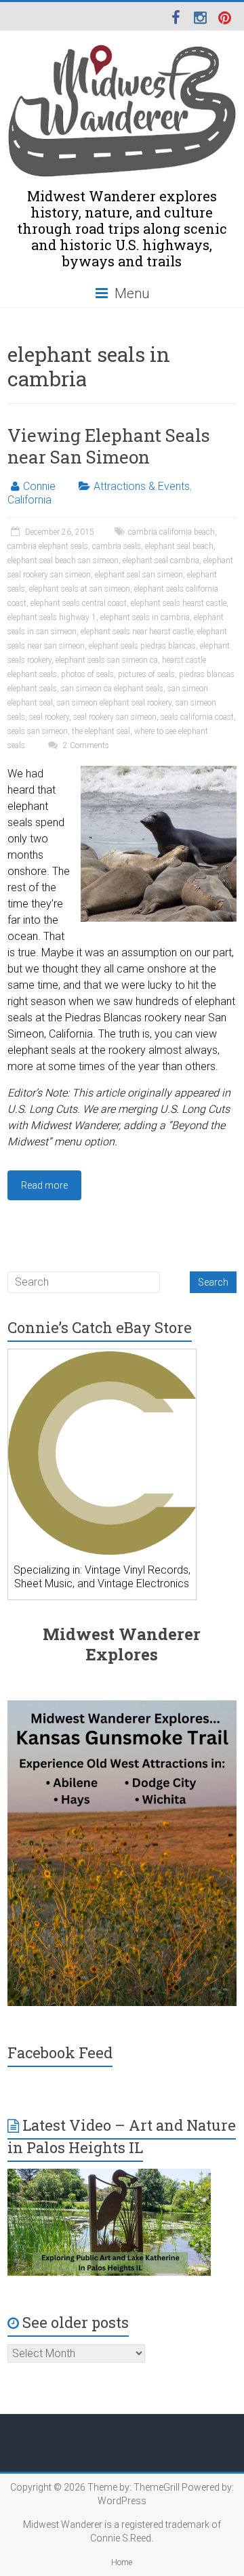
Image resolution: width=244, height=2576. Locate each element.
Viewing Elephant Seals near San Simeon (109, 446)
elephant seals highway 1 (52, 617)
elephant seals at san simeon (80, 589)
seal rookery (49, 717)
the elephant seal (101, 731)
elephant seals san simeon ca (107, 660)
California (29, 500)
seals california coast (197, 717)
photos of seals (87, 674)
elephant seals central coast (79, 603)
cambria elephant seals (48, 546)
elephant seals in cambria (145, 617)
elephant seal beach (179, 546)
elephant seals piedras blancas (142, 646)
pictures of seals (146, 674)
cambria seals (117, 546)
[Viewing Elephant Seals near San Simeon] (159, 772)
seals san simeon (38, 731)
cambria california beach (171, 532)
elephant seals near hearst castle (137, 632)
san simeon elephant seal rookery (114, 703)
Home (122, 2562)
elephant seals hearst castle (179, 603)
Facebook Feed (60, 2052)
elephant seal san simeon (139, 575)
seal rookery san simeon (115, 717)
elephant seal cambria (161, 560)
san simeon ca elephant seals (112, 689)
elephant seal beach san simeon (63, 560)
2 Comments (85, 745)
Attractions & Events (142, 486)
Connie (39, 486)
